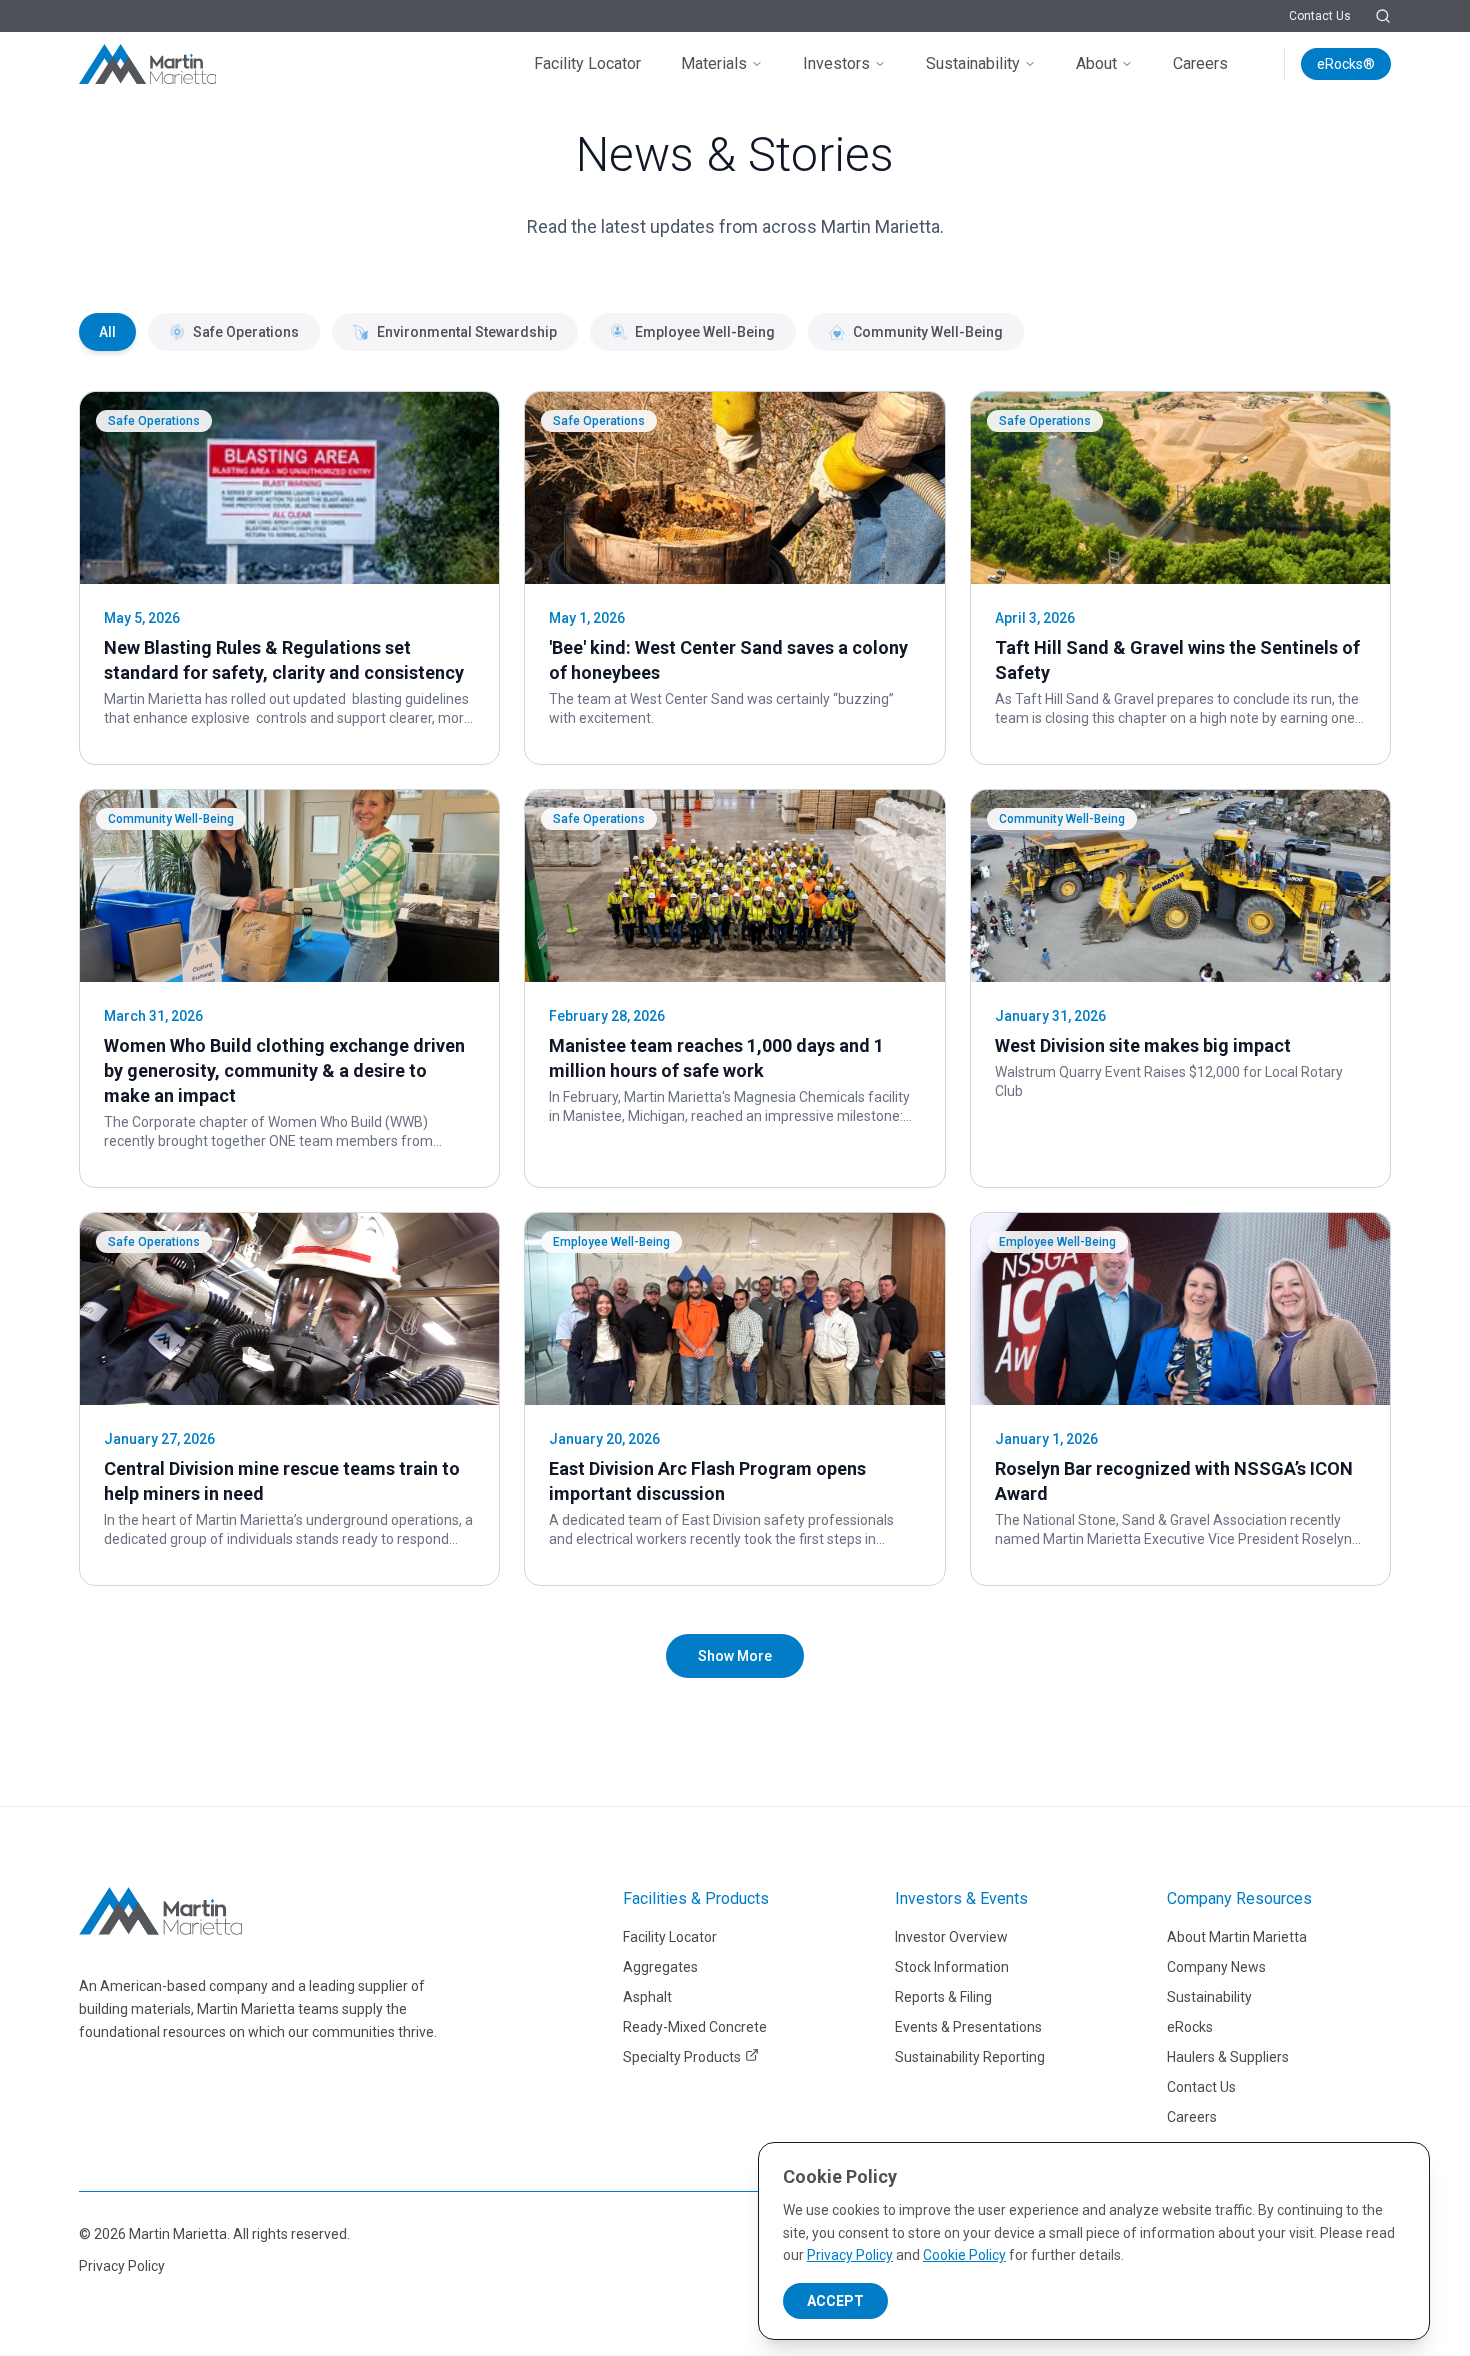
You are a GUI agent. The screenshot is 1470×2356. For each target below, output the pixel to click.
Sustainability (973, 63)
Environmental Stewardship (467, 332)
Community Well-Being (928, 332)
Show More (735, 1656)
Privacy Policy (122, 2266)
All (107, 332)
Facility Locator (587, 63)
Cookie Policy (964, 2255)
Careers (1200, 63)
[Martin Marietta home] (160, 1911)
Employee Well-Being (705, 332)
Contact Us (1320, 16)
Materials (714, 63)
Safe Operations (246, 332)
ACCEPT (835, 2301)
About (1096, 63)
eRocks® (1346, 64)
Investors (836, 63)
